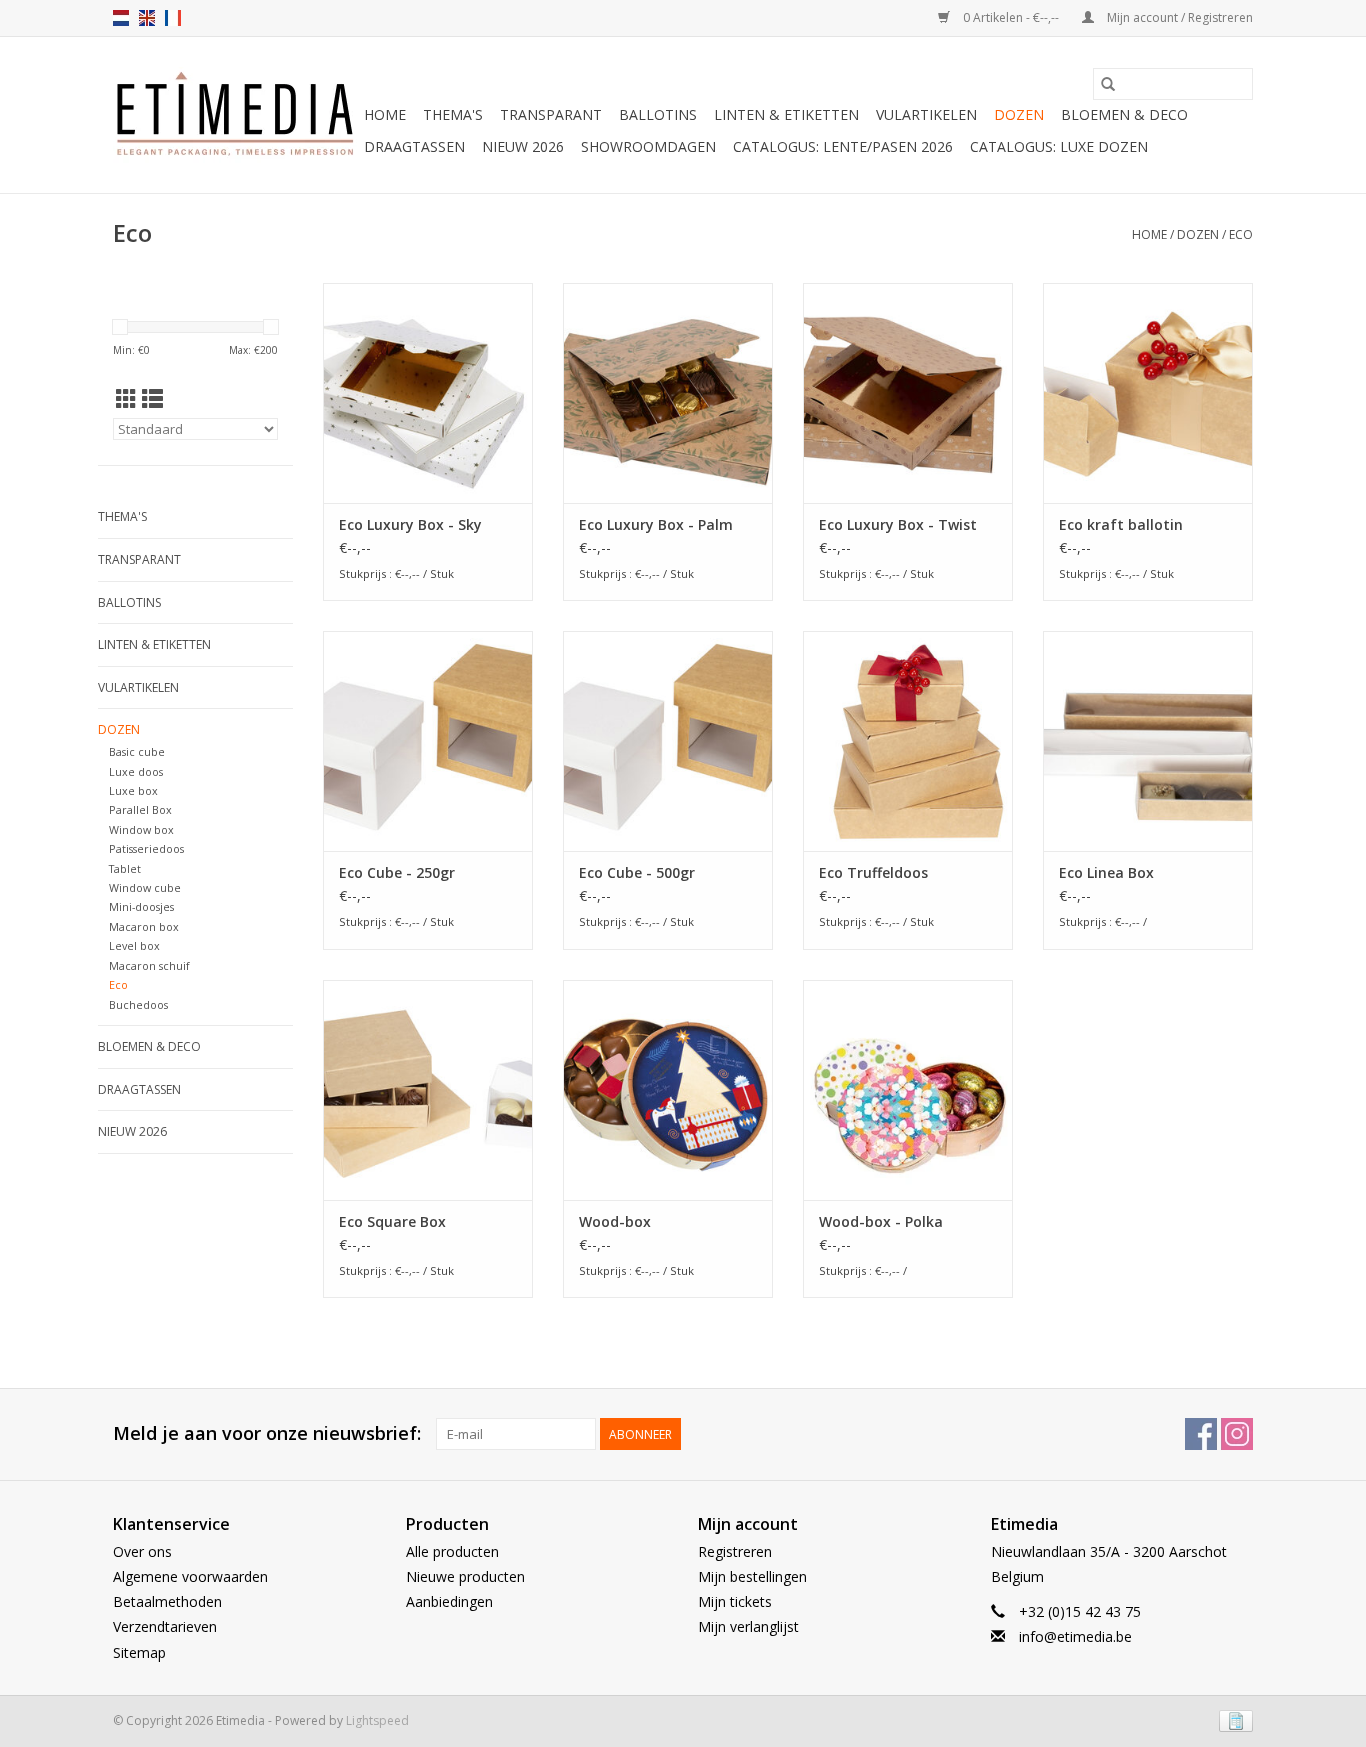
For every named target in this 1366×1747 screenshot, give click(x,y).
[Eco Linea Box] (1148, 741)
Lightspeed (377, 1720)
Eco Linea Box (1106, 872)
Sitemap (139, 1652)
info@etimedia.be (1075, 1636)
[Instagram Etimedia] (1237, 1434)
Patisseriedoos (146, 848)
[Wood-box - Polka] (908, 1090)
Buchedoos (138, 1004)
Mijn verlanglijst (748, 1626)
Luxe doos (136, 771)
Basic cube (137, 751)
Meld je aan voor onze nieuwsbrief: (267, 1433)
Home (385, 114)
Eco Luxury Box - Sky (410, 524)
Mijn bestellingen (752, 1576)
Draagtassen (414, 146)
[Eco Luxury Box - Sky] (428, 393)
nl (121, 18)
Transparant (551, 114)
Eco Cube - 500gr (637, 872)
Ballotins (658, 114)
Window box (141, 829)
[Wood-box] (668, 1090)
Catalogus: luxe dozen (1059, 146)
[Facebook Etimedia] (1201, 1434)
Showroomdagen (648, 146)
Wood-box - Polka (881, 1221)
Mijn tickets (735, 1601)
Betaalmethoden (167, 1601)
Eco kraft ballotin (1121, 524)
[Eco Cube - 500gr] (668, 741)
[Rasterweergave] (126, 399)
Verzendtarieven (165, 1626)
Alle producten (452, 1551)
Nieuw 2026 (523, 146)
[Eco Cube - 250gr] (428, 741)
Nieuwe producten (465, 1576)
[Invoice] (1232, 1719)
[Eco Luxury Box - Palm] (668, 393)
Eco (1241, 234)
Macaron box (144, 926)
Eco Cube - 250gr (397, 872)
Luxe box (133, 790)
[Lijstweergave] (152, 399)
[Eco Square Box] (428, 1090)
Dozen (1019, 114)
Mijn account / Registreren (1178, 17)
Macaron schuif (149, 965)
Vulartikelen (926, 114)
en (147, 18)
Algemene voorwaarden (190, 1576)
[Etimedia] (235, 115)
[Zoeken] (1108, 84)
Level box (134, 945)
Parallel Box (140, 809)
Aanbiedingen (449, 1601)
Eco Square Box (392, 1221)
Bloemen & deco (1124, 114)
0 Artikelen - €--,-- (1011, 17)
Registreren (735, 1551)
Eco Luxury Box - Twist (898, 524)
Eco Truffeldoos (873, 872)
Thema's (453, 114)
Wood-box (615, 1221)
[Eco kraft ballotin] (1148, 393)
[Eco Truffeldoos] (908, 741)
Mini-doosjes (141, 906)
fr (173, 18)
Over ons (142, 1551)
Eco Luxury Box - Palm (656, 524)
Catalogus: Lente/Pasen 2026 (843, 146)
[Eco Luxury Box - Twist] (908, 393)
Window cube (145, 887)
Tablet (125, 868)
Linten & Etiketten (786, 114)
